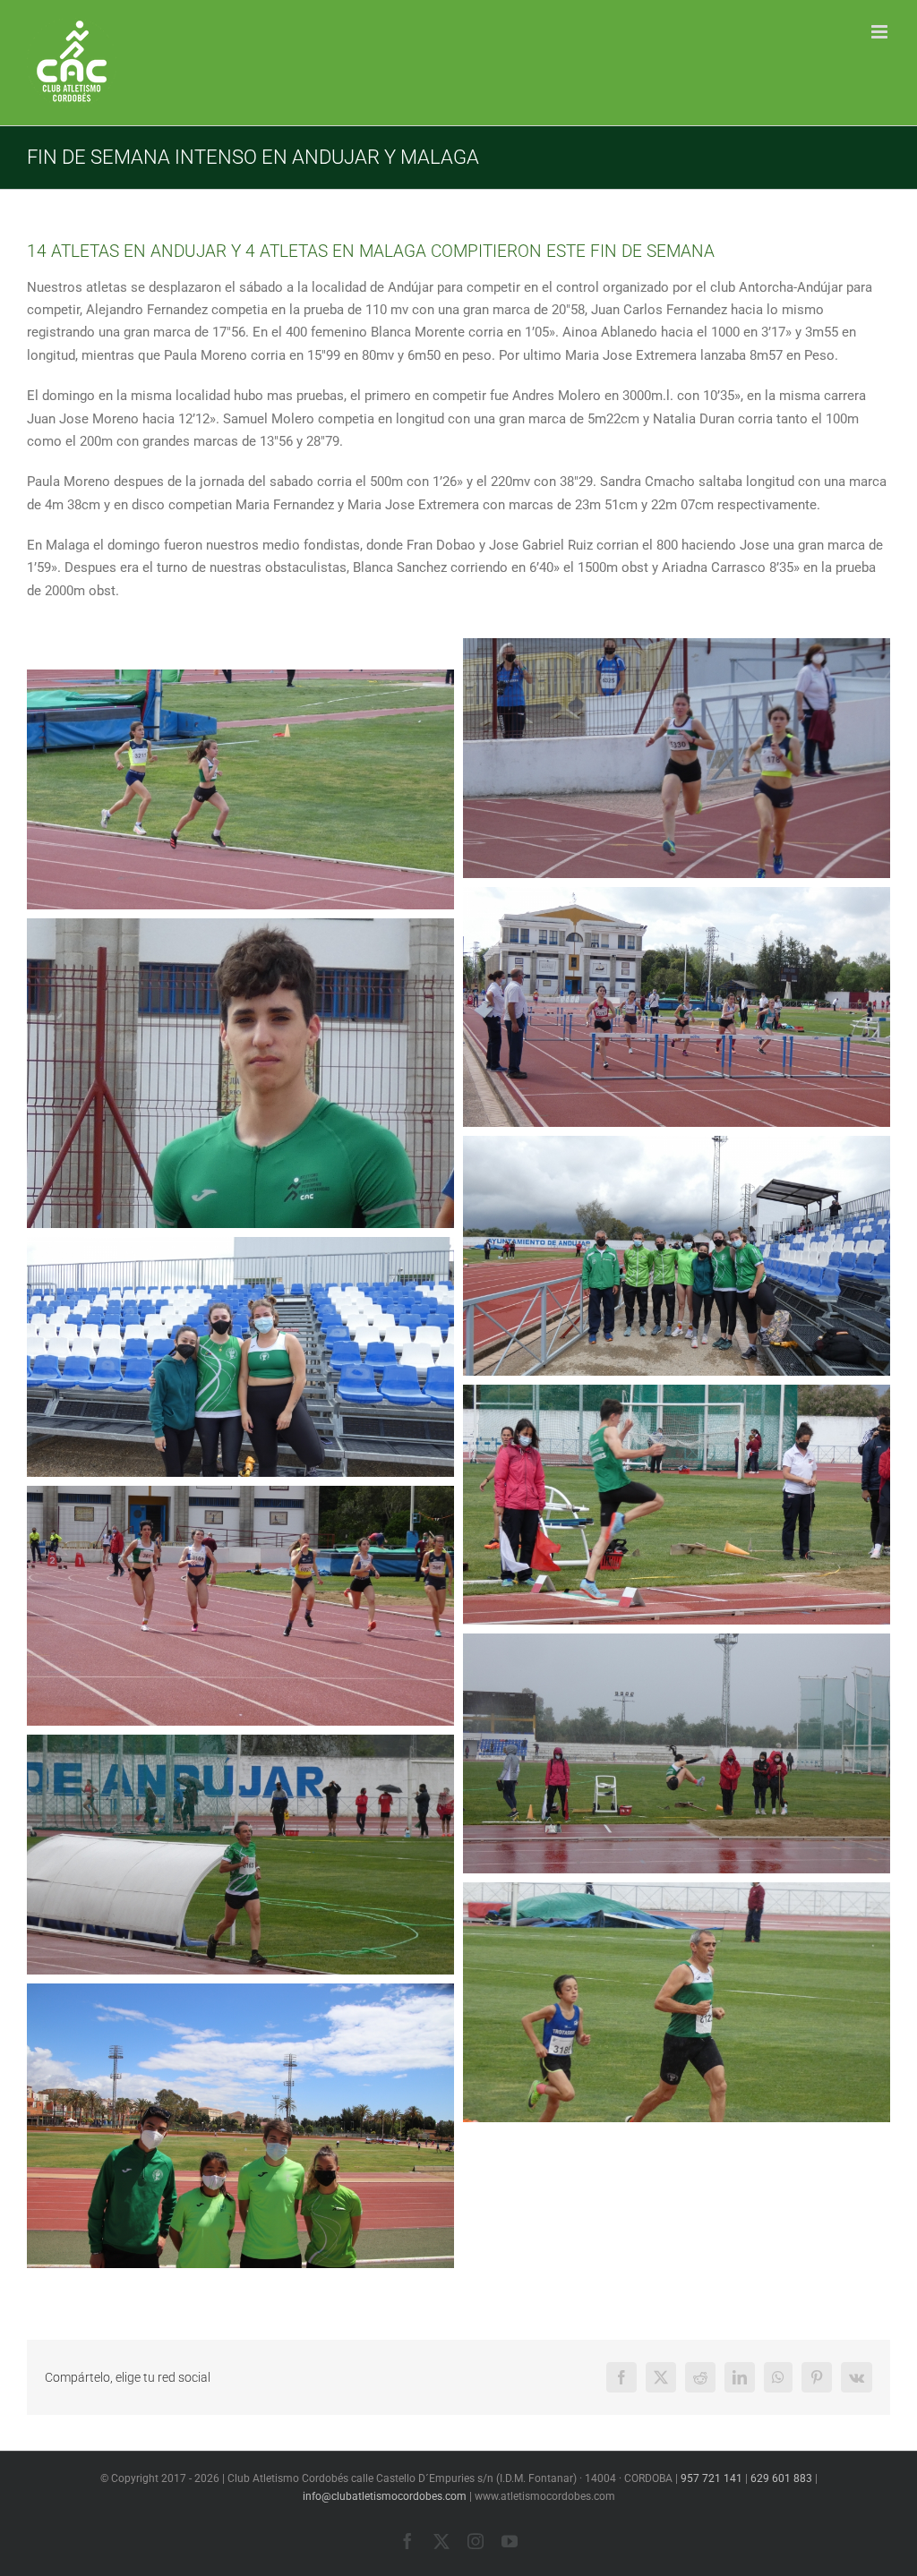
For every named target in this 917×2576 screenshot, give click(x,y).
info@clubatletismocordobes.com (385, 2496)
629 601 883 (781, 2478)
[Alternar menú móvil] (881, 32)
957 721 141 (711, 2478)
